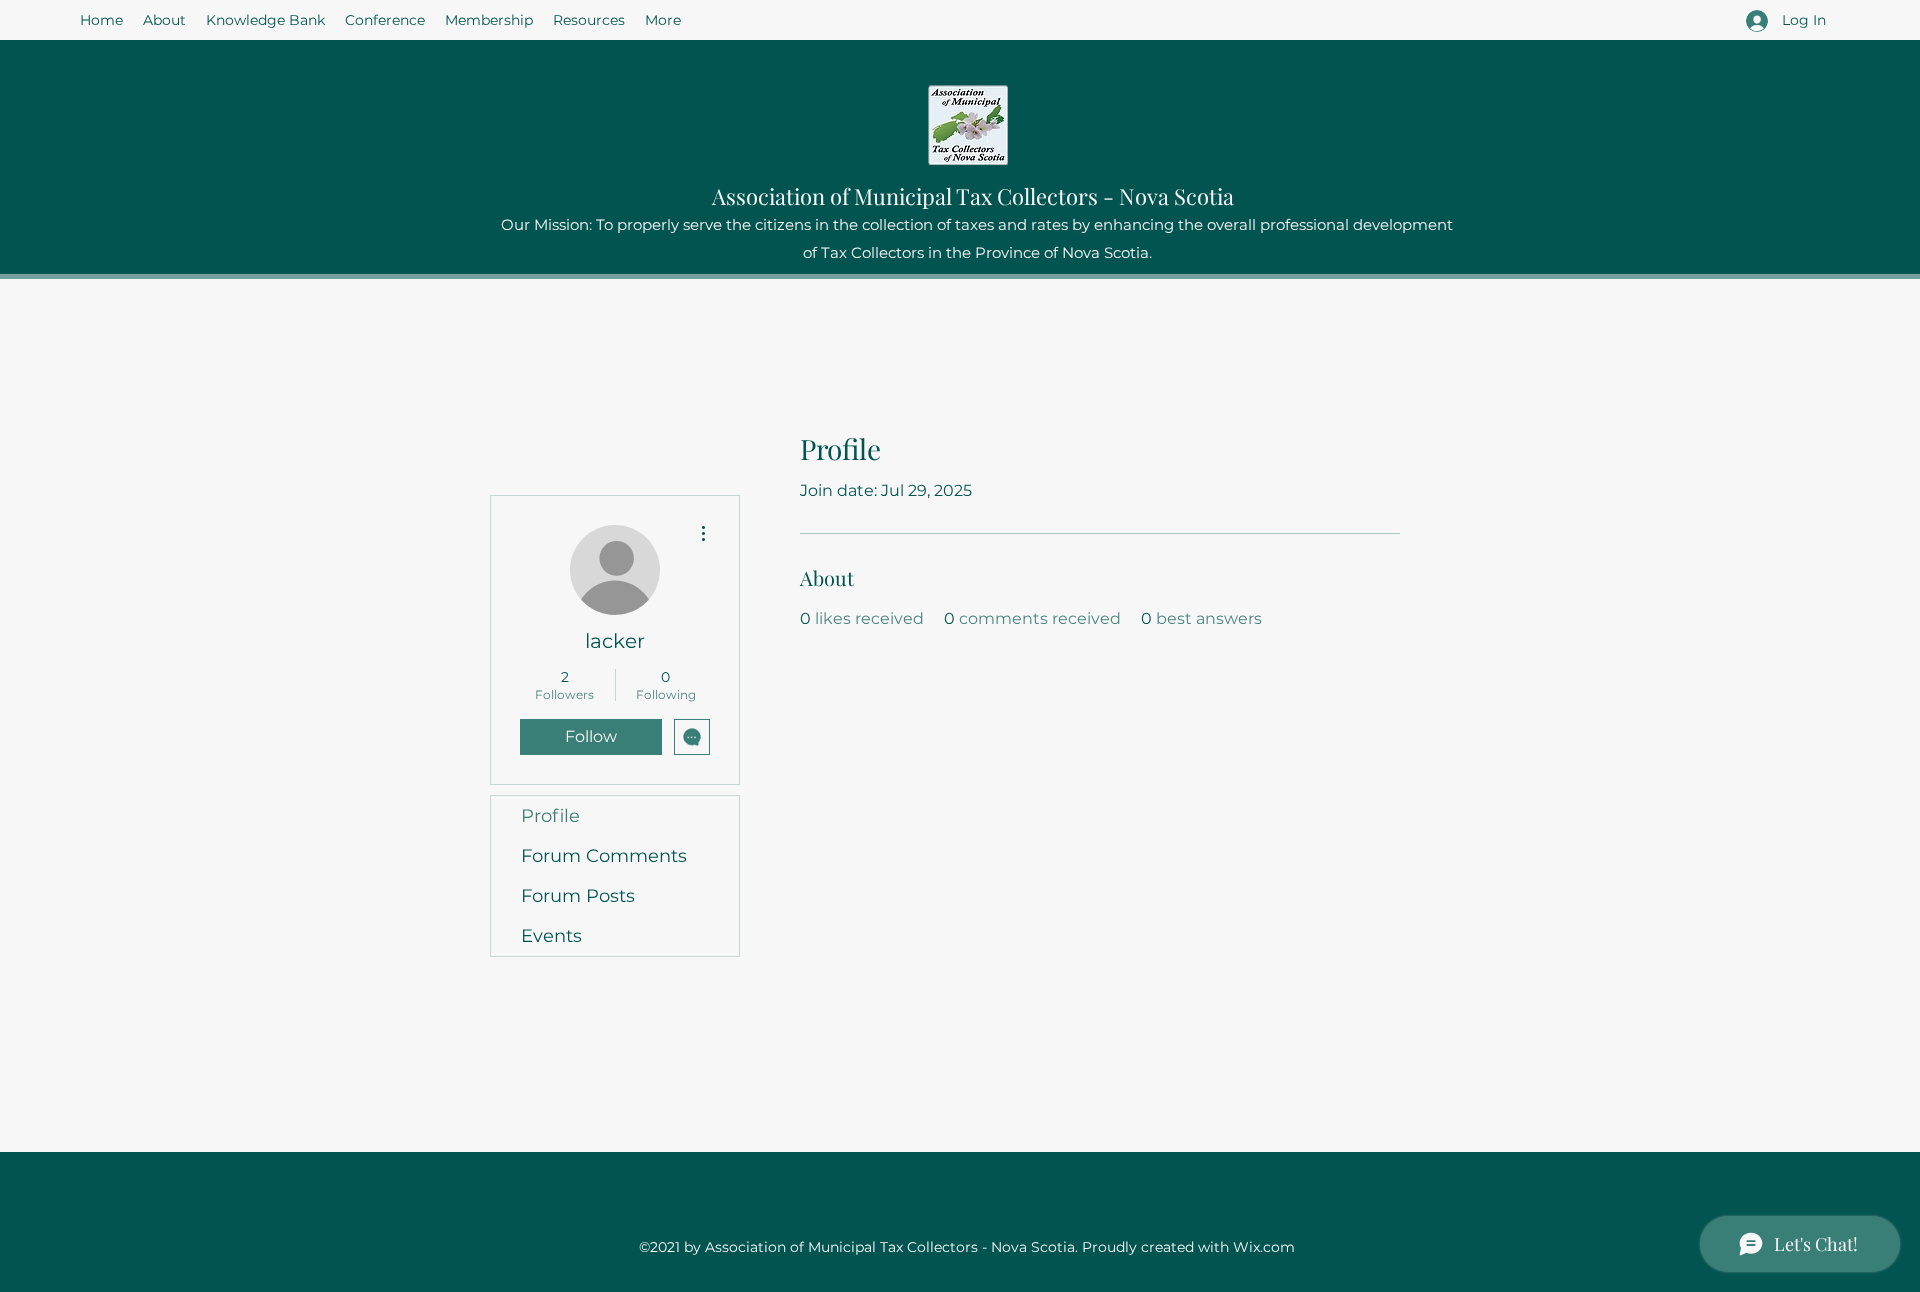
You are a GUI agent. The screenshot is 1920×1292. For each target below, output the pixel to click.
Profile (550, 816)
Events (551, 936)
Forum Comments (604, 856)
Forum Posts (578, 896)
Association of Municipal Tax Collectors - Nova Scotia (973, 196)
